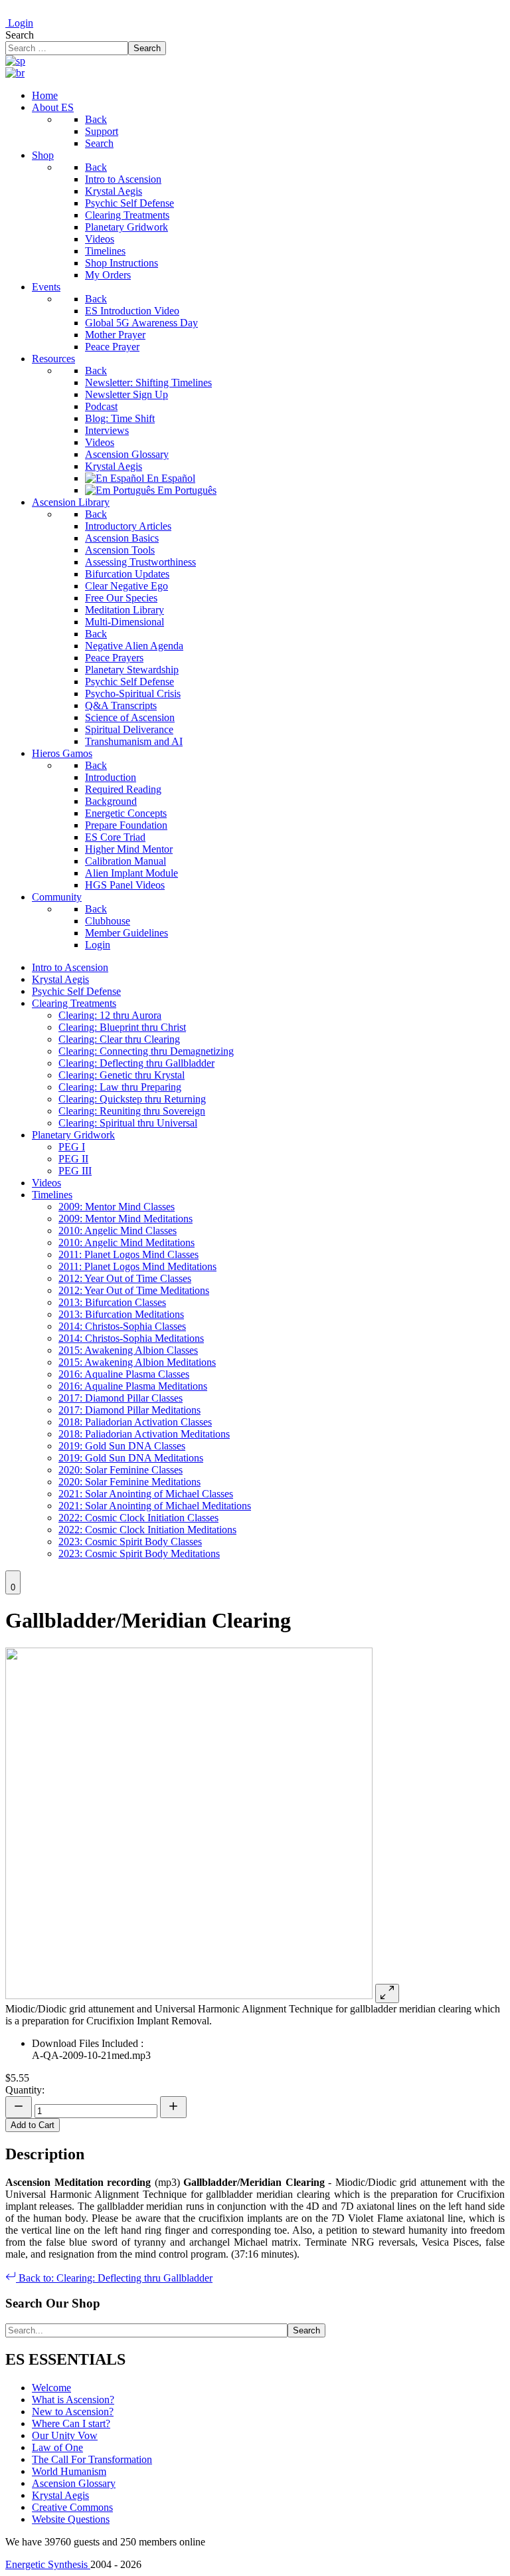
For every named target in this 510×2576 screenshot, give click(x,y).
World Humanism (69, 2471)
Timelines (52, 1195)
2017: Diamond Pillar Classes (121, 1398)
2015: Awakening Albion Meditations (137, 1362)
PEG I (72, 1147)
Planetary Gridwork (73, 1135)
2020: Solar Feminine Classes (121, 1470)
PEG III (75, 1171)
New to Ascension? (73, 2412)
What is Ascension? (73, 2400)
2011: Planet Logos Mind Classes (128, 1254)
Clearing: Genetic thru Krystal (122, 1075)
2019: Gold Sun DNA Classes (122, 1446)
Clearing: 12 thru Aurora (110, 1015)
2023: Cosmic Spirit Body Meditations (139, 1554)
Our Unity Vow (65, 2435)
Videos (46, 1183)
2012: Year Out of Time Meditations (134, 1290)
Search (20, 35)
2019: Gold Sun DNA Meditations (131, 1458)
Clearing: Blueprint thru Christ (122, 1027)
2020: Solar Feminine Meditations (129, 1482)
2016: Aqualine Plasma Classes (124, 1374)
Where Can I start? (71, 2423)
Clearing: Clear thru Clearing (119, 1039)
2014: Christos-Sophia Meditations (131, 1338)
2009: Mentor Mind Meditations (126, 1219)
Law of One (57, 2447)
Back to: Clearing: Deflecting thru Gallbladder (114, 2278)
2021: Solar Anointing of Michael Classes (146, 1494)
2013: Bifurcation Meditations (121, 1314)
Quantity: (25, 2090)
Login (19, 23)
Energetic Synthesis (48, 2564)
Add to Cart (33, 2125)
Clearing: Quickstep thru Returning (132, 1099)
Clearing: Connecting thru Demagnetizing (146, 1051)
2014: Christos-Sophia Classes (122, 1326)
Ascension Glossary (74, 2483)
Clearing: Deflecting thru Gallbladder (136, 1063)
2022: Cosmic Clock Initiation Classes (138, 1518)
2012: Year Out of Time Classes (125, 1278)
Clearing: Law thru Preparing (120, 1087)
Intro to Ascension (70, 967)
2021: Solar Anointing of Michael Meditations (155, 1506)
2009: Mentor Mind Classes (117, 1207)
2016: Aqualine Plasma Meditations (133, 1386)
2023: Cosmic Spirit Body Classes (130, 1542)
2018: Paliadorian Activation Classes (135, 1422)
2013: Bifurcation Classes (112, 1302)
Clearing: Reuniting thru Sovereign (132, 1111)
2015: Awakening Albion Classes (128, 1350)
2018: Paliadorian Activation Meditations (144, 1434)
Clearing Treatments (74, 1003)
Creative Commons (72, 2507)
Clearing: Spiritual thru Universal (128, 1123)
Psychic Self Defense (76, 991)
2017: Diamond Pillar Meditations (129, 1410)
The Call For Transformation (92, 2459)
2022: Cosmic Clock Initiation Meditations (147, 1530)
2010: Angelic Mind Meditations (127, 1242)
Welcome (51, 2388)
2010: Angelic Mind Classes (118, 1231)
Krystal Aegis (60, 979)
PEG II (73, 1159)
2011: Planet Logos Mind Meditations (137, 1266)
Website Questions (71, 2519)
